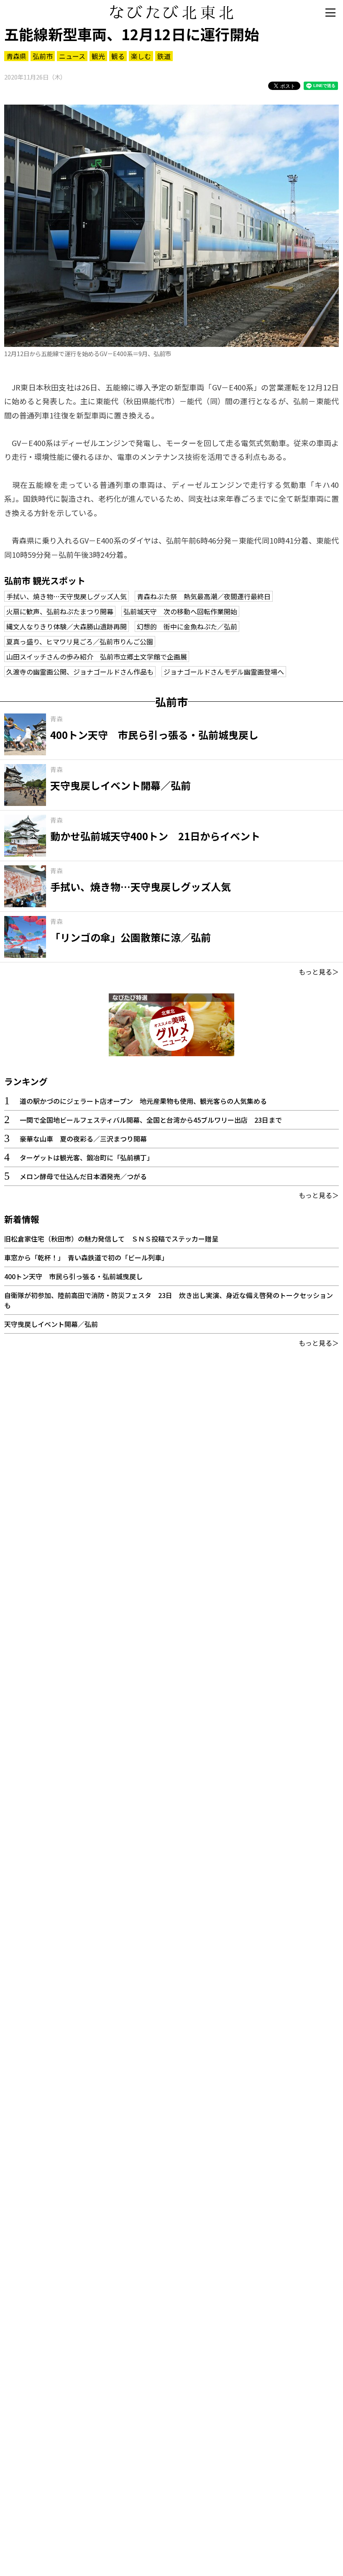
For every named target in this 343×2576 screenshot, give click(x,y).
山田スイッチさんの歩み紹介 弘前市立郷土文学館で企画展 (97, 657)
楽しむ (141, 56)
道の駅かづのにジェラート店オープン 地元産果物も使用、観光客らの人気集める (143, 1101)
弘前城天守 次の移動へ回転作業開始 (180, 611)
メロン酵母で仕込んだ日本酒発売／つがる (83, 1176)
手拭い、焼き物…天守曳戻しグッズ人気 (67, 596)
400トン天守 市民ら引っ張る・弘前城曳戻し (73, 1276)
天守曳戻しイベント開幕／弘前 (51, 1324)
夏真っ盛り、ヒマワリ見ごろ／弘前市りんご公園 (80, 641)
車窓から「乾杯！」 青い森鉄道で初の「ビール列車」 (86, 1257)
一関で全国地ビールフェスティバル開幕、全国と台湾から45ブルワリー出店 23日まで (151, 1120)
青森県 (16, 56)
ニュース (72, 56)
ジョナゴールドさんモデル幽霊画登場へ (224, 672)
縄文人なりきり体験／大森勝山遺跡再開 (67, 626)
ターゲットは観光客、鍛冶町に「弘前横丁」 (87, 1157)
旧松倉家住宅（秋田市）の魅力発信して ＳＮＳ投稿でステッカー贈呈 (111, 1239)
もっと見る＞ (319, 972)
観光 (98, 56)
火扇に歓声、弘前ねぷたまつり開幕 (60, 611)
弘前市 (43, 56)
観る (118, 56)
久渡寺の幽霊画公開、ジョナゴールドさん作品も (80, 672)
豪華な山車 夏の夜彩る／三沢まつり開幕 (83, 1139)
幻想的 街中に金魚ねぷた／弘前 (187, 626)
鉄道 (164, 56)
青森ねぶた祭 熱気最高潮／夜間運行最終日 (204, 596)
